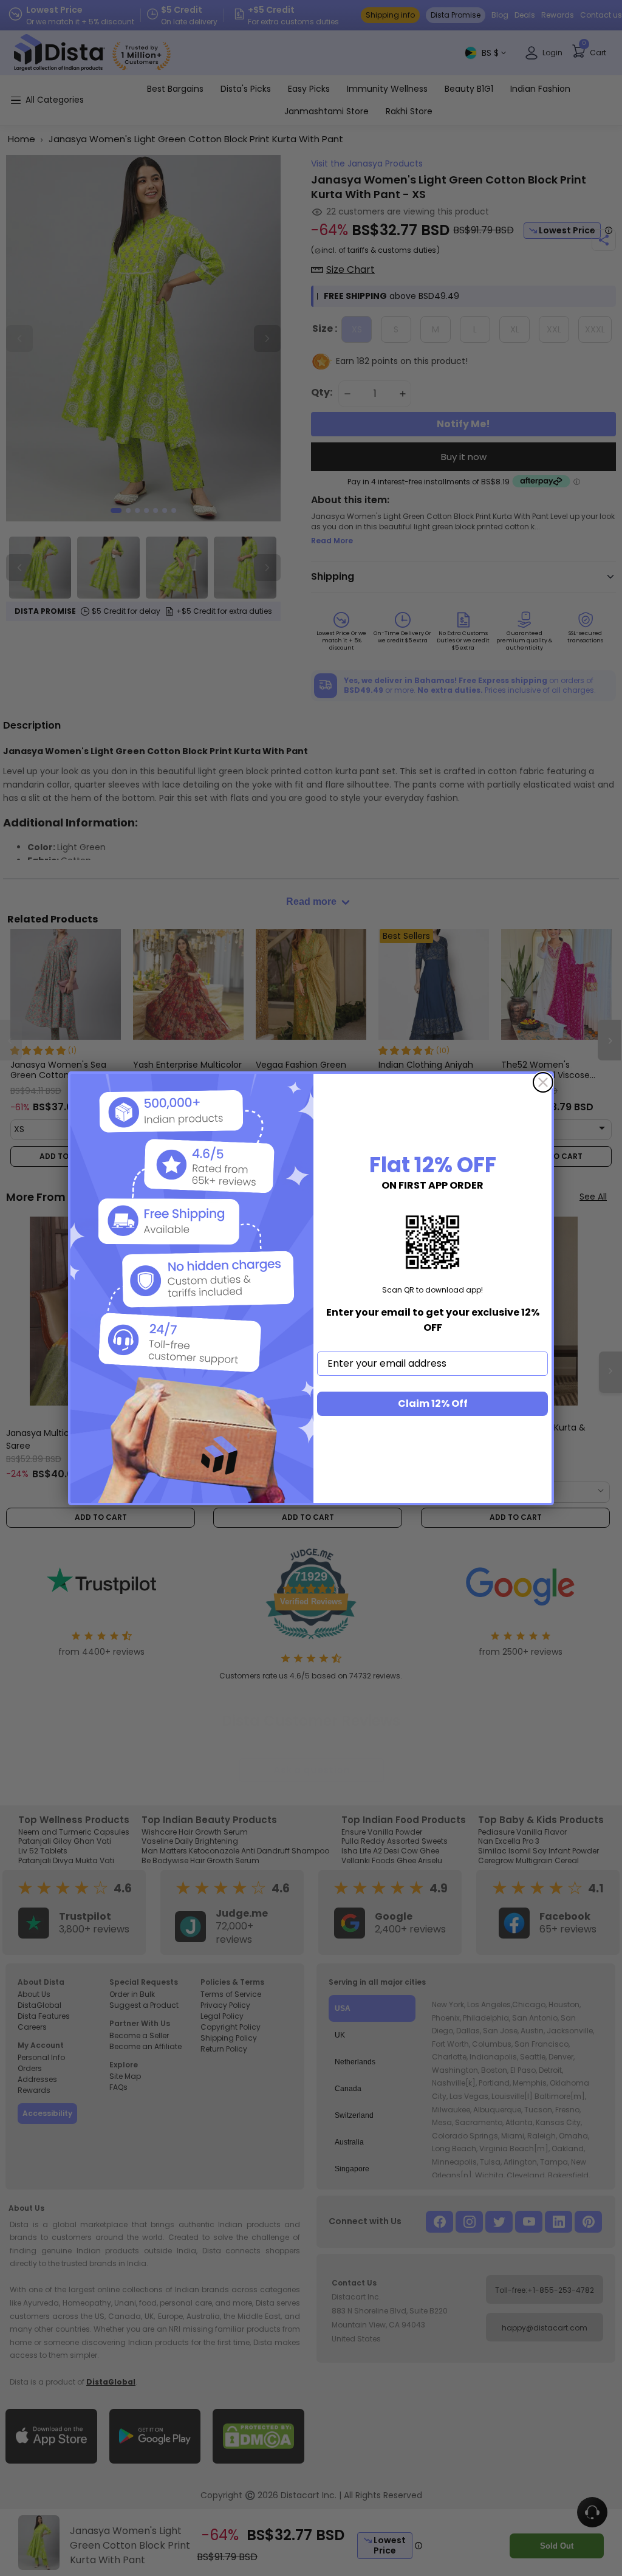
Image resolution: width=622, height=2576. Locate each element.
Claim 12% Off (433, 1403)
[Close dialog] (543, 1082)
